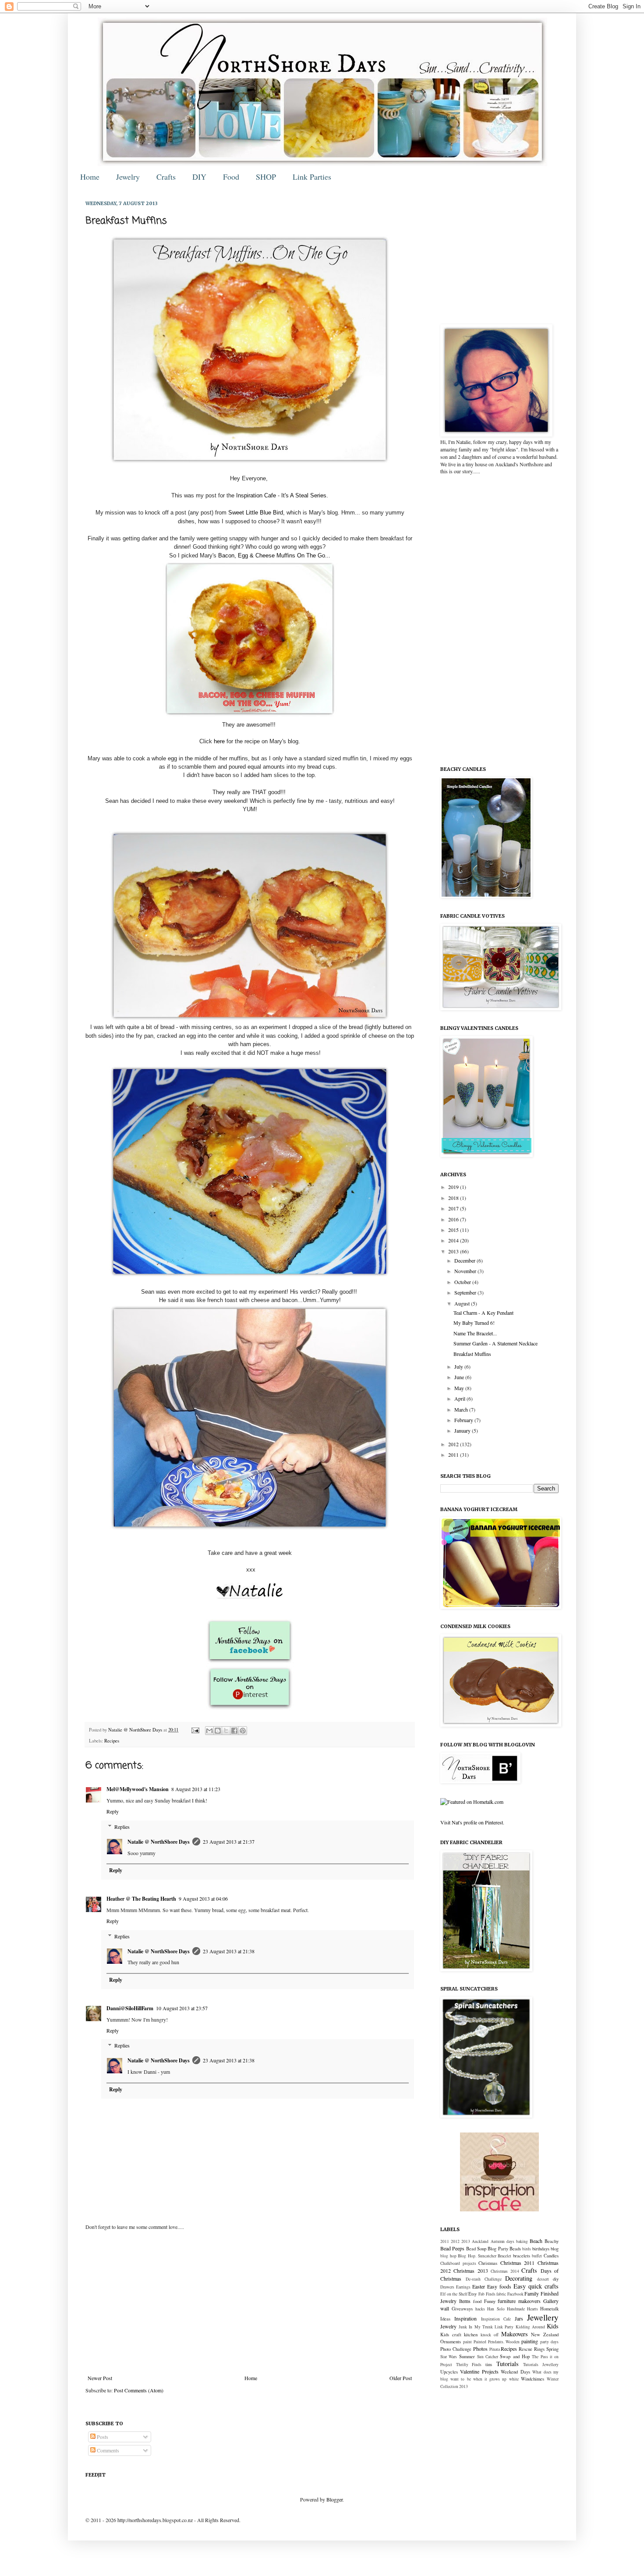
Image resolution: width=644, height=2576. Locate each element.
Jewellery (543, 2317)
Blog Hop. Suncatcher (477, 2256)
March (462, 1409)
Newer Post (100, 2378)
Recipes (112, 1741)
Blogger (334, 2499)
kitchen (471, 2335)
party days (549, 2342)
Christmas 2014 (505, 2271)
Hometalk (549, 2309)
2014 (454, 1240)
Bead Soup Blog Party (487, 2249)
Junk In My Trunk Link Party (486, 2327)
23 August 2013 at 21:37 (229, 1842)
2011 (454, 1455)
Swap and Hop (515, 2356)
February (464, 1420)
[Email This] (209, 1731)
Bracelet (504, 2256)
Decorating (519, 2278)
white (514, 2379)
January (463, 1430)
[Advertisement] (250, 2303)
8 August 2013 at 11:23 (196, 1789)
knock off (490, 2335)
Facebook (515, 2294)
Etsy (472, 2294)
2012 (454, 1444)
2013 (454, 1251)
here (219, 741)
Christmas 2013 (471, 2271)
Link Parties (312, 177)
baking (522, 2241)
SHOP (266, 177)
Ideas (445, 2319)
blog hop (448, 2256)
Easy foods (499, 2286)
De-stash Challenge (484, 2279)
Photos (480, 2349)
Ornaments (451, 2342)
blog (555, 2249)
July (459, 1366)
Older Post (401, 2378)
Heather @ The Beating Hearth (141, 1899)
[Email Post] (195, 1730)
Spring (552, 2349)
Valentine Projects (479, 2371)
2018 (454, 1198)
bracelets (522, 2256)
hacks (480, 2309)
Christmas (488, 2263)
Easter (479, 2286)
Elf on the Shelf (454, 2294)
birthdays (541, 2249)
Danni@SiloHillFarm (130, 2008)
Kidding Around (530, 2327)
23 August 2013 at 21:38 (229, 1951)
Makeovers (515, 2334)
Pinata (495, 2349)
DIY (199, 177)
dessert (543, 2279)
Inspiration (465, 2318)
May (460, 1388)
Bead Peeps (452, 2248)
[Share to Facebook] (234, 1731)
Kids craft (451, 2335)
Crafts (166, 177)
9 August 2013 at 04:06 (203, 1898)
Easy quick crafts (536, 2286)
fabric (501, 2294)
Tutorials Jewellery (541, 2365)
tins (489, 2364)
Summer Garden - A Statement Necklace (495, 1343)
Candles (551, 2256)
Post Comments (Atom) (139, 2390)
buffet (537, 2256)
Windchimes (533, 2379)
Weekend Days (515, 2372)
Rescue (525, 2349)
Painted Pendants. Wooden (497, 2342)
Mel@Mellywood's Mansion (138, 1789)
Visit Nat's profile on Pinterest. (472, 1822)
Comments (107, 2450)
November (466, 1271)
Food (231, 177)
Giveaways (462, 2309)
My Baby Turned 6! (474, 1323)
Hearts (533, 2309)
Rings (539, 2349)
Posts (102, 2437)
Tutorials (508, 2364)
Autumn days (502, 2241)
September (466, 1292)
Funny (490, 2301)
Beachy (552, 2241)
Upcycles (449, 2372)
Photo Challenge (456, 2349)
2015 (454, 1230)
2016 (454, 1219)
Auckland (480, 2241)
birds (527, 2249)
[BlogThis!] (218, 1731)
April (460, 1398)
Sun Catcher (488, 2357)
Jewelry (128, 177)
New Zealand (545, 2335)
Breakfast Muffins (472, 1354)
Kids (553, 2326)
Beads (515, 2249)
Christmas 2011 (518, 2263)
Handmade (516, 2309)
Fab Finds (487, 2294)
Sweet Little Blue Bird (256, 513)
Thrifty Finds (469, 2365)
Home (90, 177)
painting (530, 2341)
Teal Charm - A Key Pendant (483, 1313)
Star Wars (449, 2357)
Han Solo (496, 2309)
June (460, 1377)
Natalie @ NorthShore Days (136, 1730)
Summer (467, 2356)
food (477, 2301)
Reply (113, 1811)
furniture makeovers (519, 2301)
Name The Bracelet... (475, 1333)
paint (467, 2342)
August (463, 1303)
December (465, 1260)
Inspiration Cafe (256, 495)
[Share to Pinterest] (243, 1731)
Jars (519, 2318)
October (463, 1282)
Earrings (463, 2287)
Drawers (447, 2287)
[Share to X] (226, 1731)
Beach (536, 2241)
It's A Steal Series (304, 495)
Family (532, 2293)
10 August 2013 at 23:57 (182, 2008)
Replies (122, 1827)
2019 (454, 1187)
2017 (454, 1208)
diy (556, 2279)
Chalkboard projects (458, 2263)
